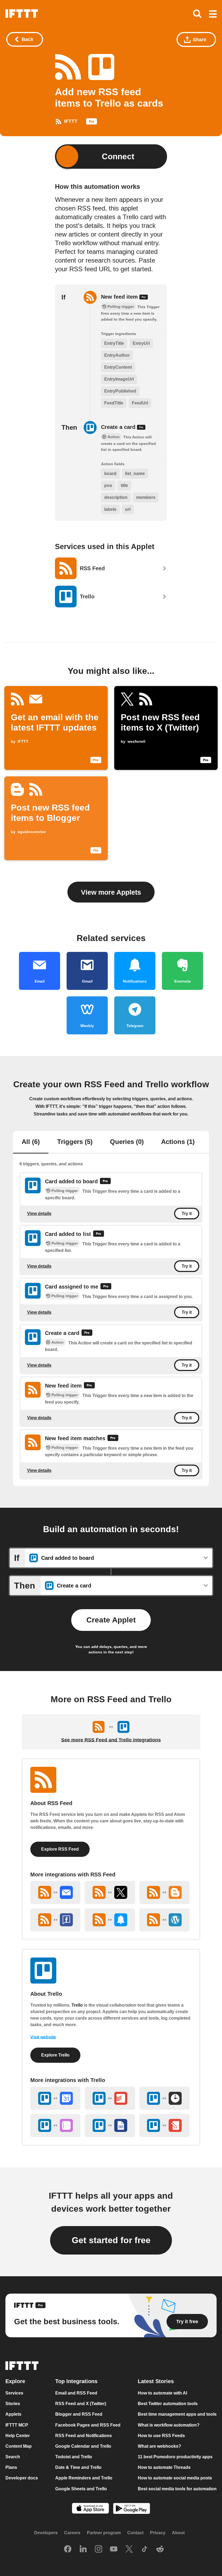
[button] (213, 14)
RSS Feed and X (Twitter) (81, 2404)
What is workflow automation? (169, 2425)
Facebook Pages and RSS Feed (88, 2425)
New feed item (120, 297)
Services (14, 2393)
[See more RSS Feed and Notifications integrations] (110, 1920)
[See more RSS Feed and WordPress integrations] (164, 1920)
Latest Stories (156, 2381)
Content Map (19, 2446)
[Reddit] (160, 2549)
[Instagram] (99, 2549)
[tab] (31, 1142)
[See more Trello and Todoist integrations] (110, 2098)
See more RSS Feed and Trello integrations (111, 1740)
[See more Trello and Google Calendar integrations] (55, 2098)
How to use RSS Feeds (161, 2436)
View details (39, 1214)
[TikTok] (145, 2549)
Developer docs (22, 2478)
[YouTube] (114, 2549)
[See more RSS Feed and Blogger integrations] (164, 1893)
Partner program (104, 2533)
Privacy (158, 2533)
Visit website (43, 2037)
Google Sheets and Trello (81, 2489)
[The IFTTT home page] (22, 14)
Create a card (119, 427)
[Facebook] (68, 2549)
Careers (72, 2533)
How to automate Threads (164, 2467)
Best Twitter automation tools (168, 2404)
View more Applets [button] (111, 892)
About (178, 2533)
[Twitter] (129, 2549)
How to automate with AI (162, 2393)
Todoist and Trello (74, 2457)
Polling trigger (65, 1191)
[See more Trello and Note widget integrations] (164, 2126)
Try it (187, 1214)
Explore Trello (55, 2055)
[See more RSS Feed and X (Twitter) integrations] (110, 1893)
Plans (11, 2467)
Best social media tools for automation (177, 2489)
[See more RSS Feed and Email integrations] (55, 1893)
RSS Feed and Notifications (84, 2436)
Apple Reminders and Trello (84, 2478)
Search (13, 2457)
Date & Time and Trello (78, 2467)
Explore (15, 2381)
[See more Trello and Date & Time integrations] (164, 2098)
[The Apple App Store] (90, 2509)
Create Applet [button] (111, 1620)
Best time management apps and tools (177, 2414)
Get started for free (111, 2240)
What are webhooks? (159, 2446)
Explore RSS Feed (60, 1849)
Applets (13, 2414)
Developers (46, 2533)
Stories (13, 2404)
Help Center (18, 2436)
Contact (135, 2533)
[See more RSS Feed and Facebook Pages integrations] (55, 1920)
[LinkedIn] (83, 2549)
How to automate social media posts (175, 2478)
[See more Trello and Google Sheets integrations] (110, 2126)
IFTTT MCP (17, 2425)
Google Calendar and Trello (83, 2446)
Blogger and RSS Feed (79, 2414)
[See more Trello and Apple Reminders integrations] (55, 2126)
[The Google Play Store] (132, 2509)
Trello (77, 2005)
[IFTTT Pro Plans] (92, 123)
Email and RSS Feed (76, 2393)
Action (58, 1342)
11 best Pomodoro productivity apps (175, 2457)
